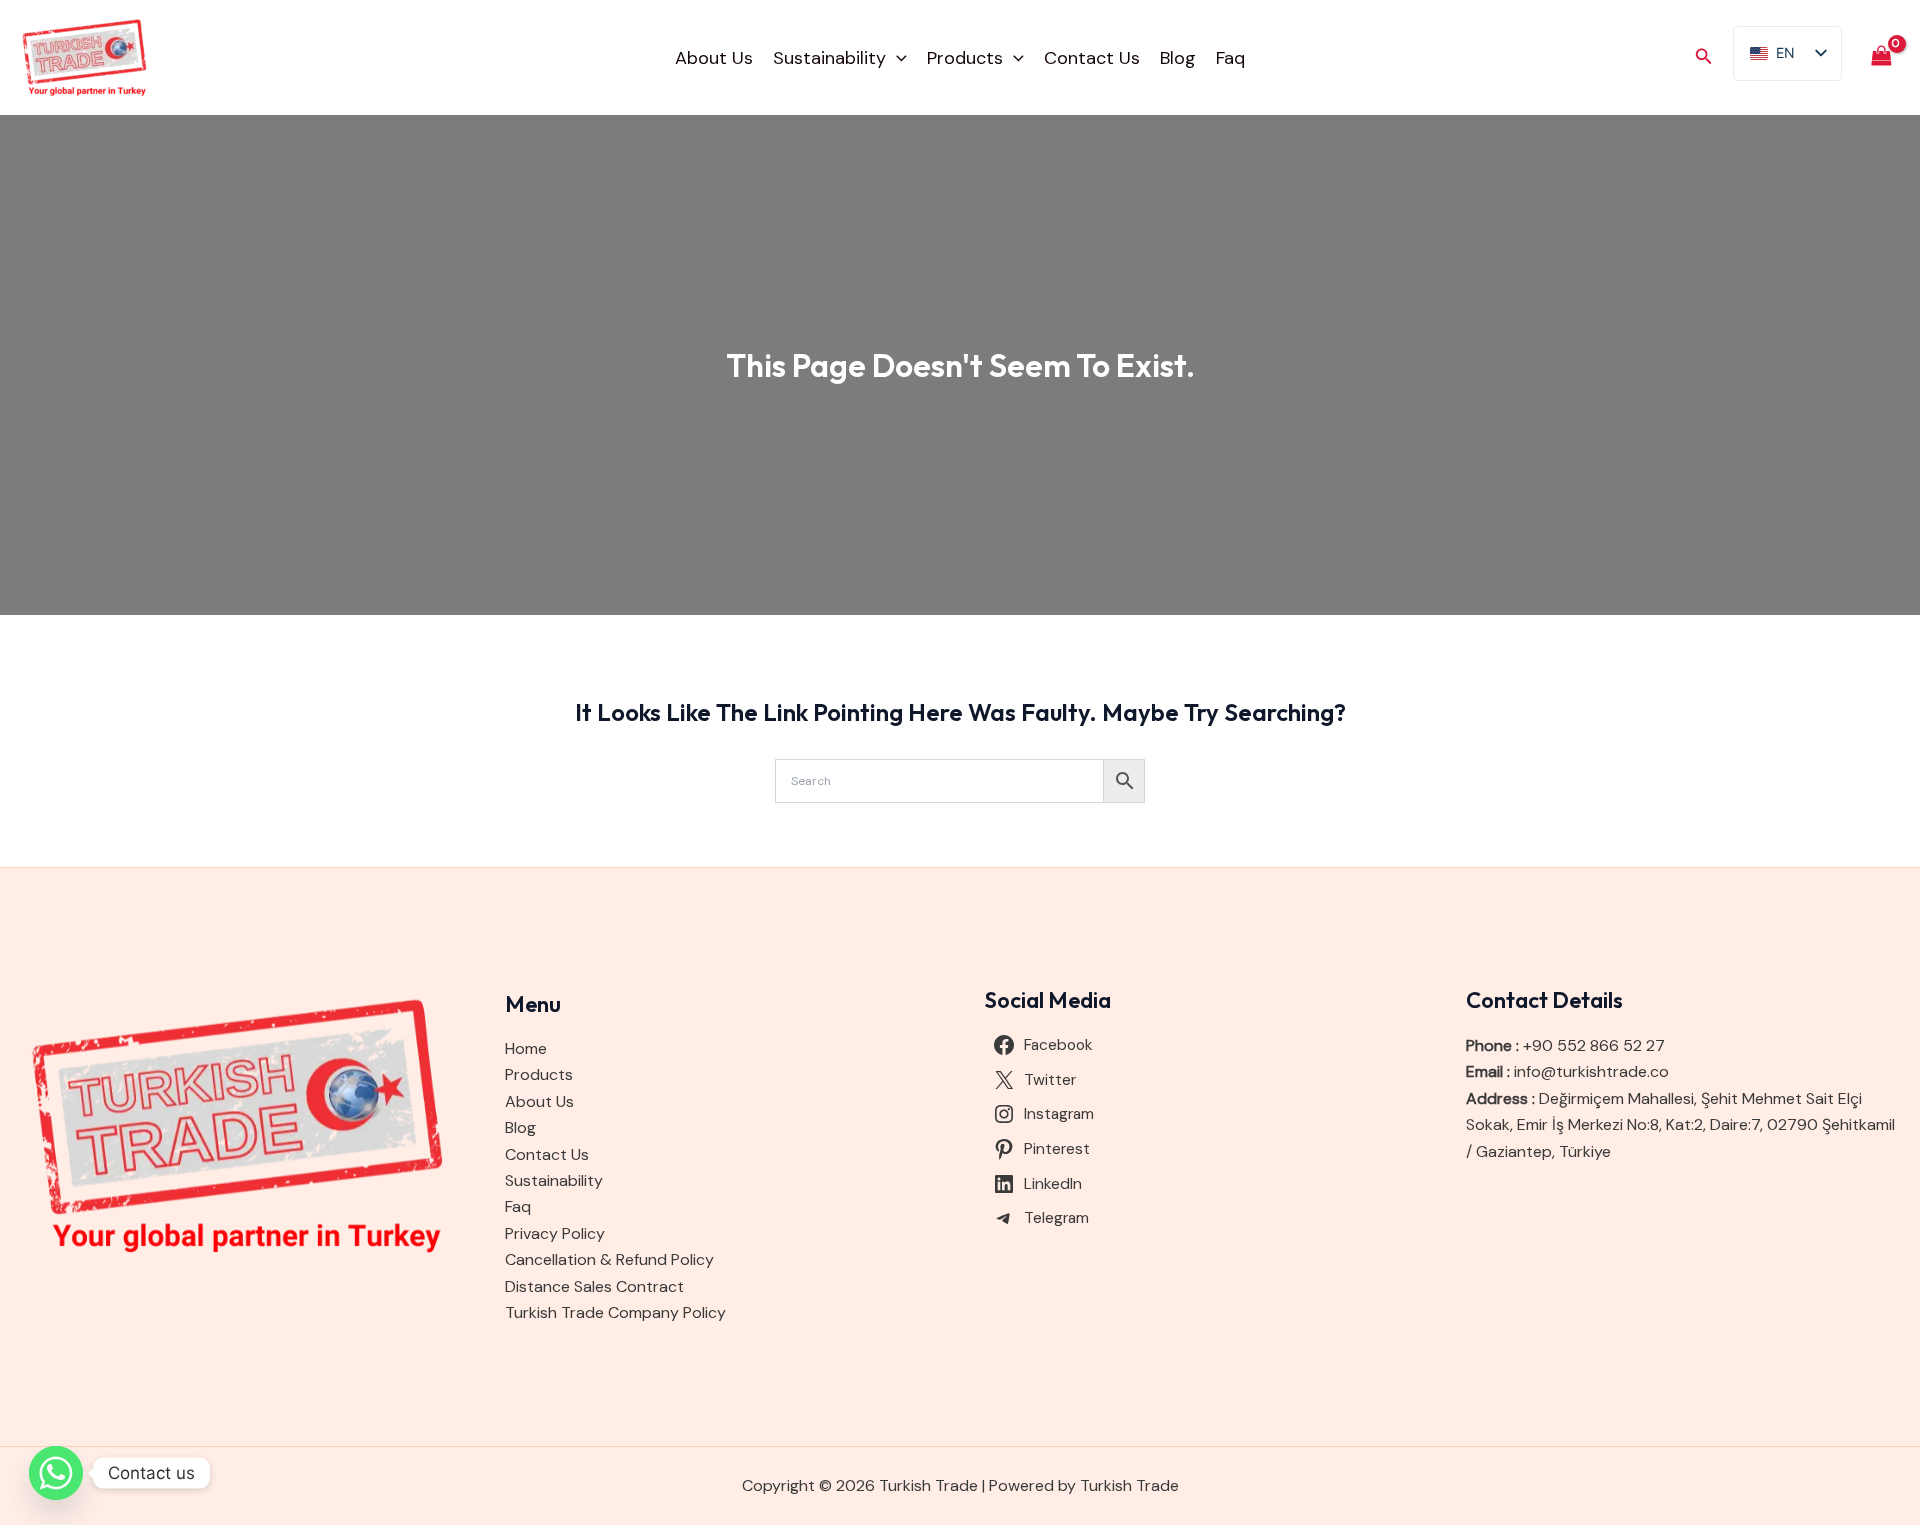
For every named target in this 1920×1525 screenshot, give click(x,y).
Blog (1178, 58)
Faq (1230, 58)
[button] (896, 58)
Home (526, 1048)
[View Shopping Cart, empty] (1881, 57)
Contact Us (1092, 58)
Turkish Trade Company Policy (615, 1312)
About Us (714, 58)
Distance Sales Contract (594, 1286)
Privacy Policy (555, 1233)
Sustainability (829, 58)
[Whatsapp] (56, 1473)
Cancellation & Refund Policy (609, 1259)
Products (965, 58)
